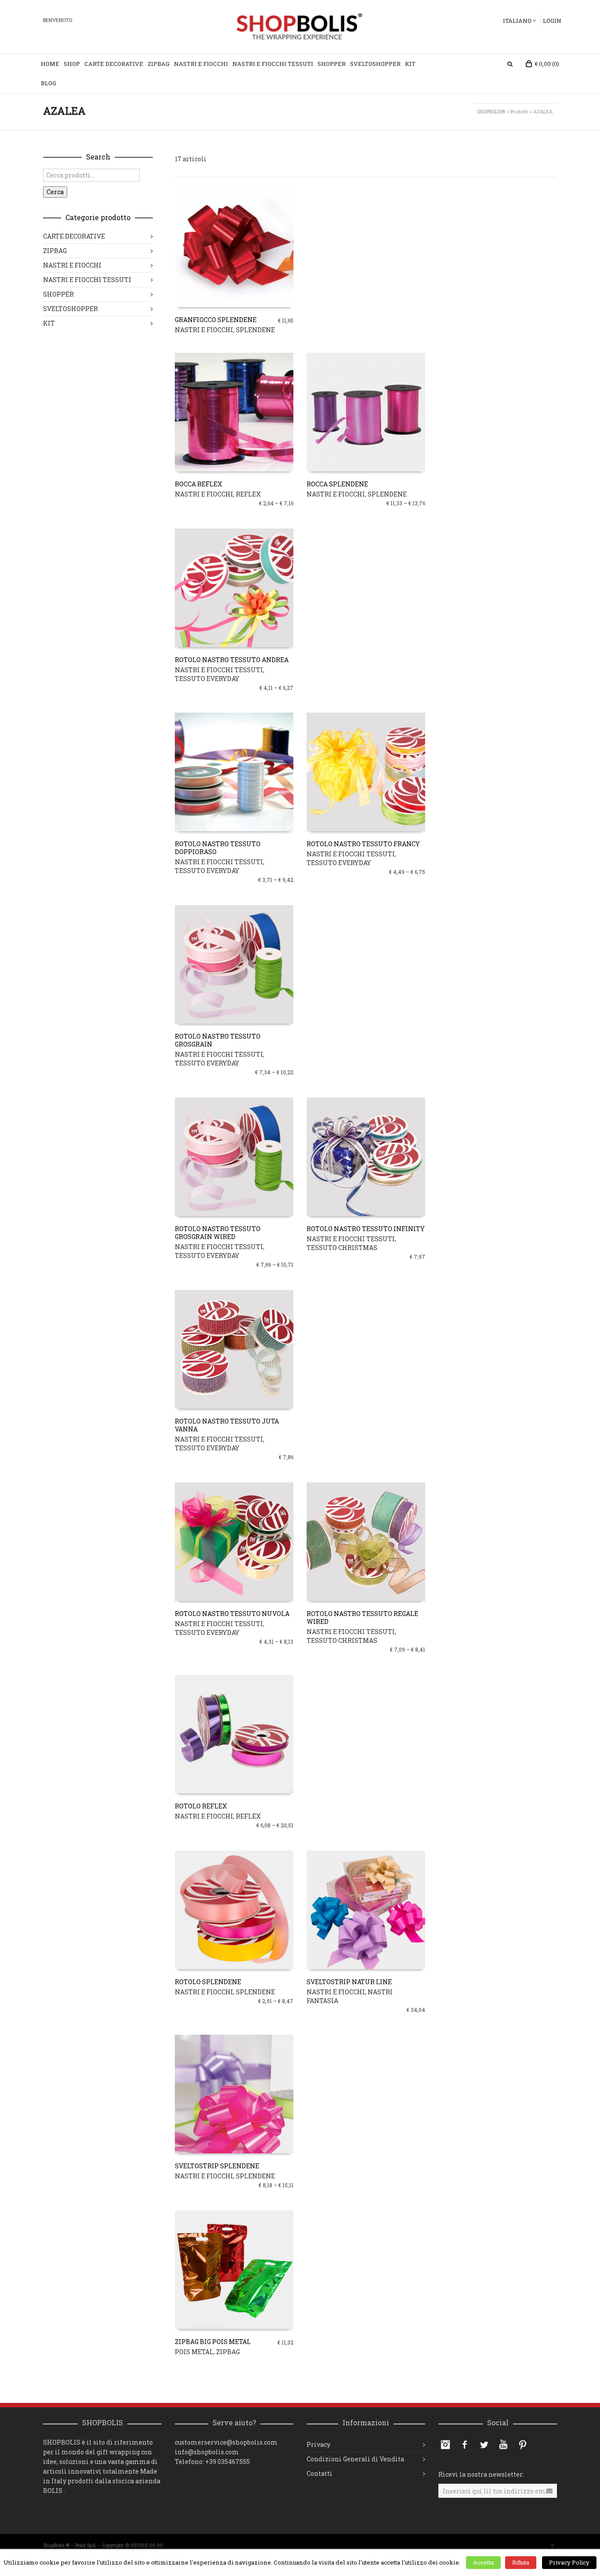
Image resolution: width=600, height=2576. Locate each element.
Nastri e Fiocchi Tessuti (273, 64)
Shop (72, 64)
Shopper (332, 64)
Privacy (318, 2444)
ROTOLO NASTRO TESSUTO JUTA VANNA (227, 1425)
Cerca (55, 192)
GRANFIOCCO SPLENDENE (216, 320)
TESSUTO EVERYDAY (207, 679)
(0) (547, 64)
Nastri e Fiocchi (201, 64)
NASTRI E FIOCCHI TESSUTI (219, 670)
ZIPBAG (228, 2352)
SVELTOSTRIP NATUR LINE (349, 1982)
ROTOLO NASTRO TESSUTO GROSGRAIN (218, 1040)
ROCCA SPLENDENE (337, 484)
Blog (49, 83)
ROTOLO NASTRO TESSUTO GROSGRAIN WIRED (218, 1233)
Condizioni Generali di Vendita (355, 2459)
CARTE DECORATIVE (74, 236)
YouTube (503, 2445)
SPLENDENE (255, 330)
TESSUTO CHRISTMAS (342, 1248)
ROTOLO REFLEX (201, 1806)
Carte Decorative (114, 64)
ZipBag (159, 64)
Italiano (517, 21)
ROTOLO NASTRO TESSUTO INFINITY (366, 1229)
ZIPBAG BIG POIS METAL (213, 2342)
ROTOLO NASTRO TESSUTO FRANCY (363, 844)
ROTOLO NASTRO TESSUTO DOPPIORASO (218, 848)
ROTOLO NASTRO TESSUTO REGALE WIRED (362, 1618)
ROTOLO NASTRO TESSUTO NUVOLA (232, 1614)
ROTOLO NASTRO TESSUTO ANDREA (232, 660)
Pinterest (523, 2445)
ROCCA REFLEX (199, 484)
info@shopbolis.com (207, 2452)
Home (50, 64)
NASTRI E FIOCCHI (204, 330)
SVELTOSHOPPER (70, 309)
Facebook (465, 2445)
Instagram (445, 2445)
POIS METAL (194, 2352)
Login (552, 21)
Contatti (320, 2473)
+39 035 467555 (83, 2564)
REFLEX (248, 494)
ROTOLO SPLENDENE (208, 1982)
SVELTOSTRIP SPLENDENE (217, 2166)
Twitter (484, 2445)
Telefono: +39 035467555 (212, 2462)
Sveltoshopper (375, 64)
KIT (410, 64)
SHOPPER (58, 294)
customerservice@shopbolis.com (226, 2442)
